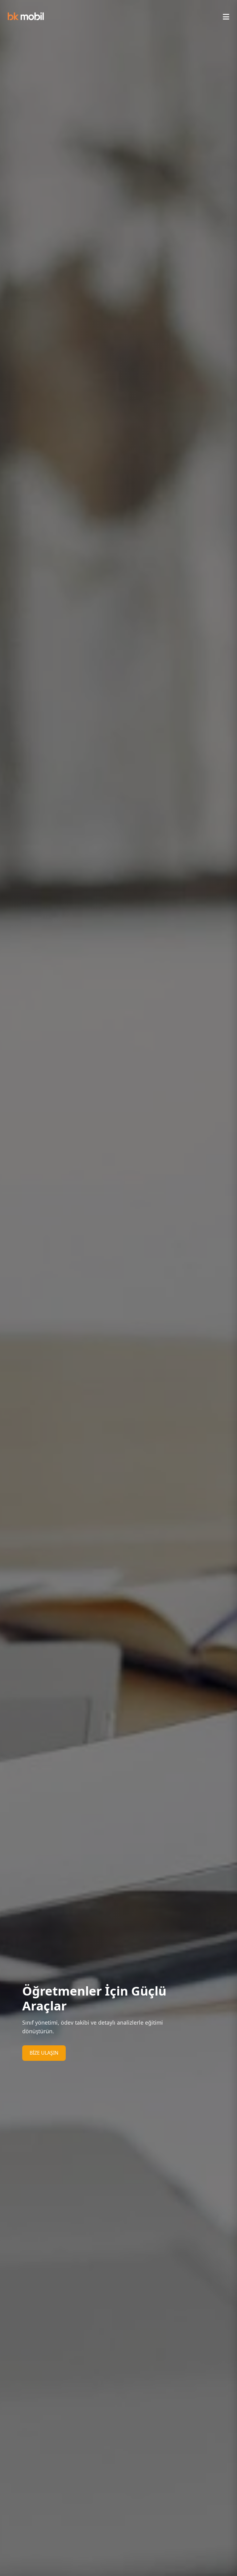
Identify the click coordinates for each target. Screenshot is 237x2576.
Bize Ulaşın (44, 2053)
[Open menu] (226, 17)
